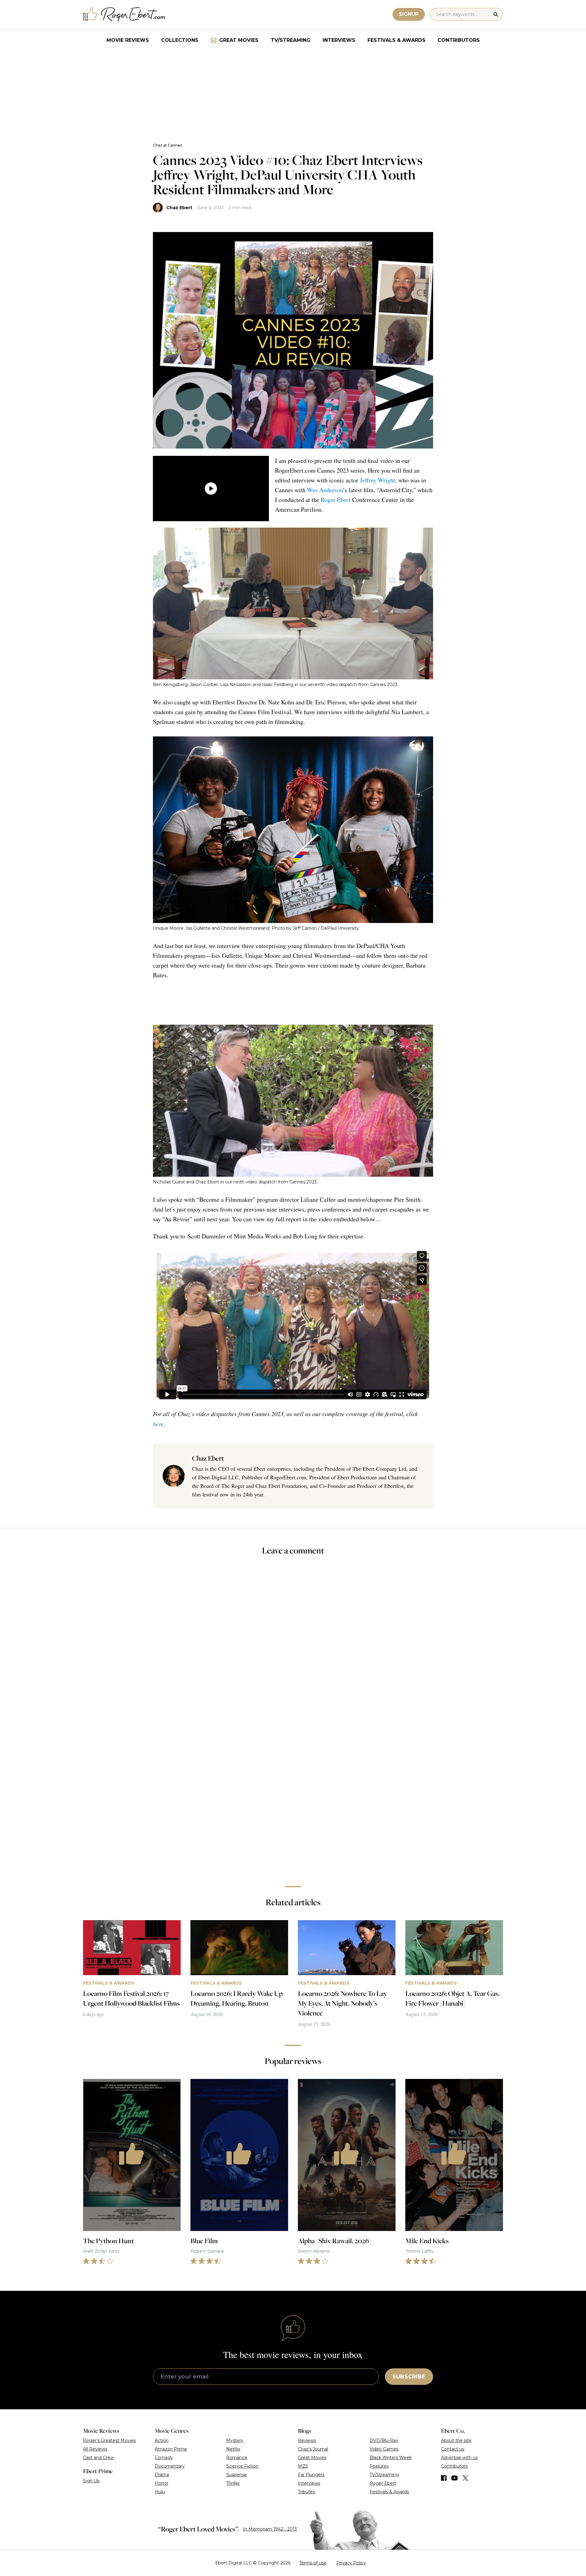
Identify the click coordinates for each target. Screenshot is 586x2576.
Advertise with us (459, 2458)
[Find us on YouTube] (455, 2478)
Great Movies (239, 40)
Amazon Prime (171, 2449)
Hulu (160, 2492)
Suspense (237, 2475)
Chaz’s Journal (313, 2449)
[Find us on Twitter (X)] (465, 2478)
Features (379, 2466)
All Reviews (95, 2449)
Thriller (233, 2483)
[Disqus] (293, 1795)
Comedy (164, 2458)
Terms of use (313, 2563)
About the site (456, 2440)
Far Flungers (311, 2475)
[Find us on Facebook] (444, 2478)
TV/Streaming (291, 40)
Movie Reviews (128, 40)
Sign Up (91, 2481)
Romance (237, 2458)
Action (162, 2440)
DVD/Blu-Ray (384, 2440)
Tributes (306, 2492)
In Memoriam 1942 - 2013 (270, 2529)
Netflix (233, 2449)
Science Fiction (242, 2466)
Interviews (339, 40)
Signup (409, 14)
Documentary (170, 2466)
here (158, 1424)
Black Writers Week (391, 2458)
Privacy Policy (351, 2563)
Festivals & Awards (396, 40)
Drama (162, 2475)
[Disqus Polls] (293, 1642)
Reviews (307, 2440)
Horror (162, 2483)
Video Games (384, 2449)
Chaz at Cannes (167, 145)
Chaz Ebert (179, 208)
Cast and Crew (98, 2458)
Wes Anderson (325, 490)
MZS (303, 2466)
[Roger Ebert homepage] (124, 15)
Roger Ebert (336, 500)
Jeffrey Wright (378, 480)
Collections (180, 40)
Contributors (459, 40)
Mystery (235, 2440)
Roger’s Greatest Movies (109, 2440)
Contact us (453, 2449)
